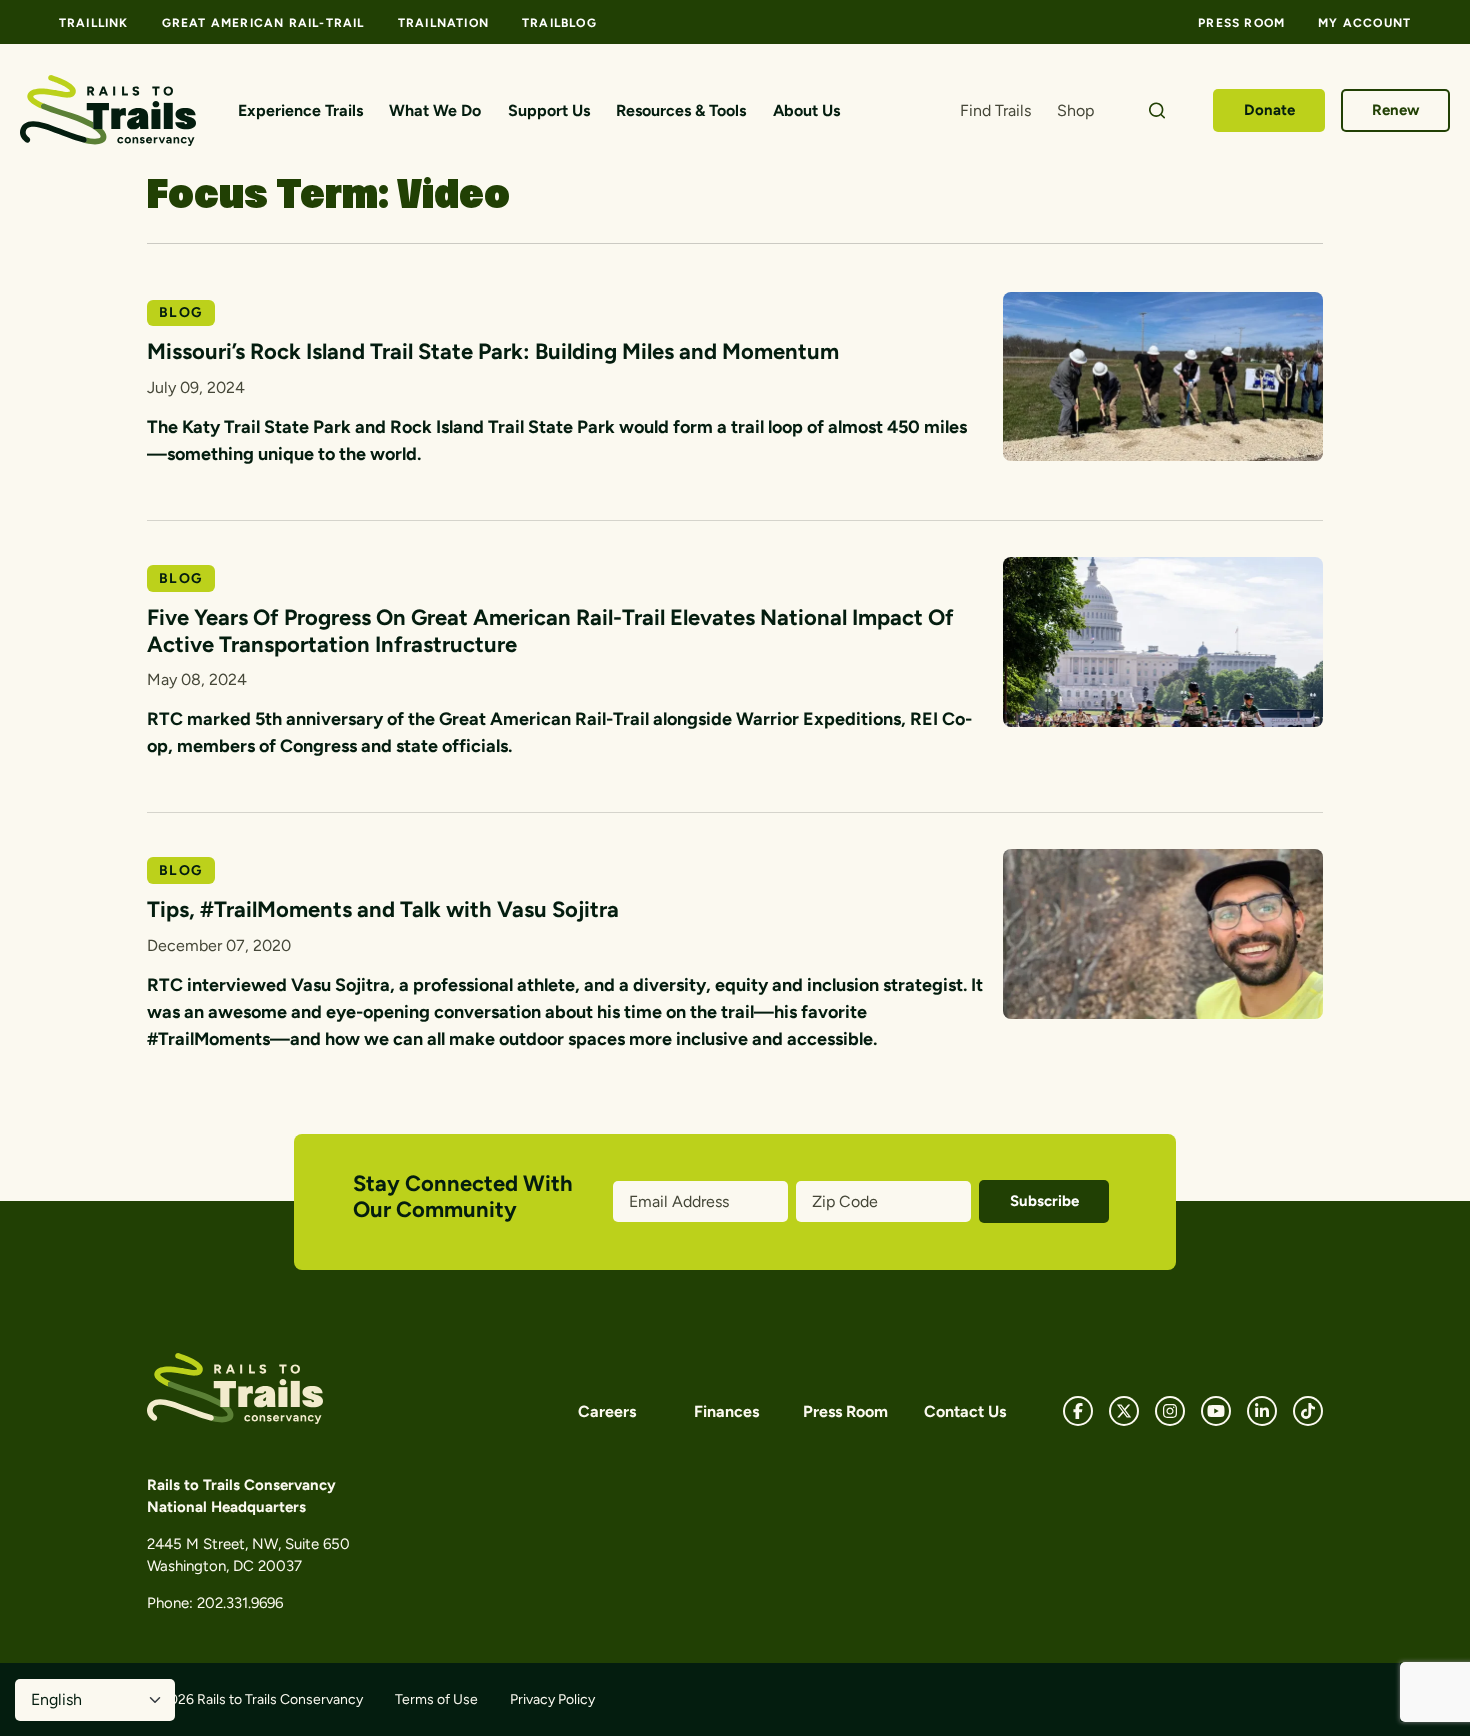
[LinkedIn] (1262, 1411)
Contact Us (965, 1411)
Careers (607, 1411)
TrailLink (94, 23)
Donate (1269, 110)
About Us (806, 110)
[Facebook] (1078, 1411)
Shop (1075, 110)
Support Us (549, 110)
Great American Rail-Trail (263, 23)
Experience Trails (300, 110)
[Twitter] (1124, 1411)
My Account (1364, 23)
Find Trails (995, 110)
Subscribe (1044, 1201)
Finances (726, 1411)
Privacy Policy (552, 1699)
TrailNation (443, 23)
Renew (1396, 110)
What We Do (435, 110)
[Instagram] (1170, 1411)
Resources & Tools (681, 110)
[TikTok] (1308, 1411)
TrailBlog (559, 23)
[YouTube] (1216, 1411)
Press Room (1241, 23)
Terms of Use (436, 1699)
